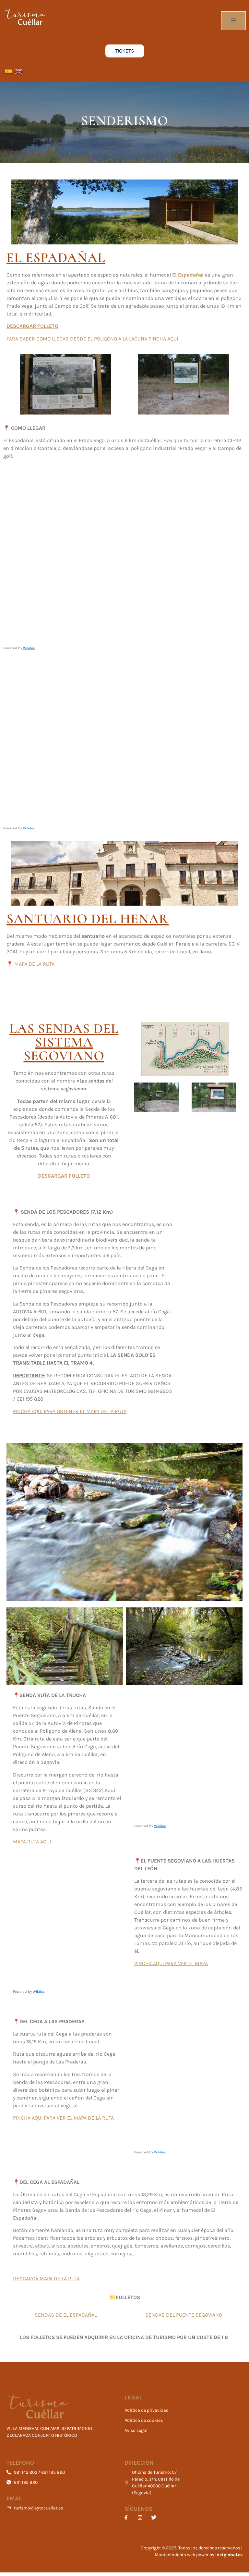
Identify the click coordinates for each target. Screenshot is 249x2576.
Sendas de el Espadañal (66, 2315)
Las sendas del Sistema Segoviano (64, 1042)
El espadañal (56, 258)
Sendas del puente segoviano (184, 2315)
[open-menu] (233, 21)
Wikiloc (29, 648)
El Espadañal (188, 275)
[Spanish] (8, 71)
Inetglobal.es (229, 2555)
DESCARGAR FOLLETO (32, 326)
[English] (18, 71)
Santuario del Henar (88, 919)
